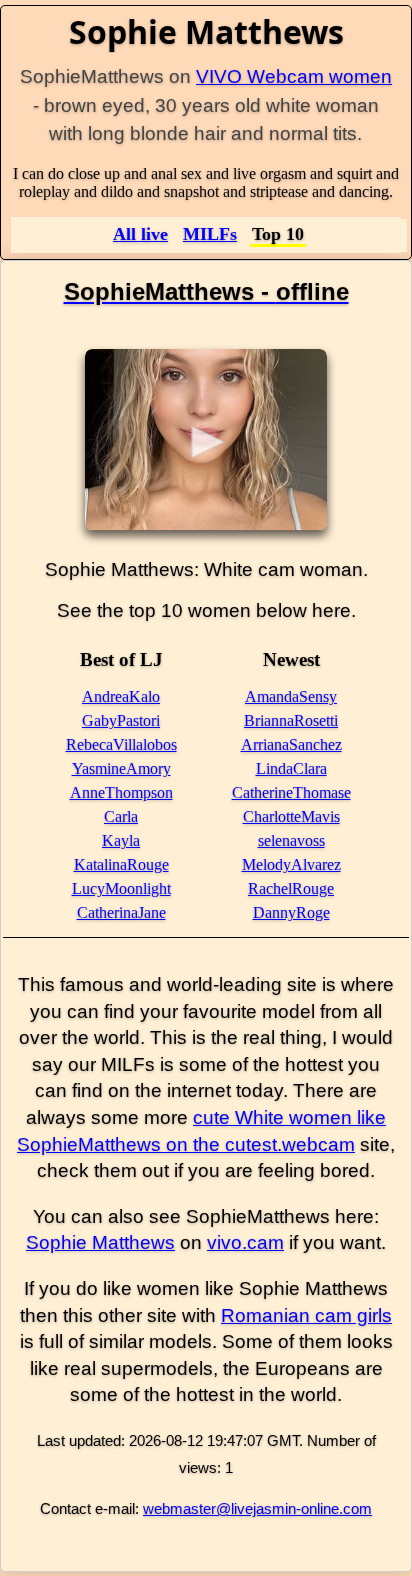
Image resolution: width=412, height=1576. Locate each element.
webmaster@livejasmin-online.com (257, 1508)
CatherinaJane (121, 912)
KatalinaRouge (121, 864)
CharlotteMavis (291, 816)
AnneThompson (121, 792)
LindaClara (291, 768)
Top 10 (278, 234)
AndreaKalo (121, 696)
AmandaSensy (291, 696)
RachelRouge (291, 888)
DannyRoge (291, 912)
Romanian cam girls (306, 1315)
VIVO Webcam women (294, 76)
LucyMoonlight (121, 888)
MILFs (210, 234)
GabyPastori (121, 720)
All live (140, 234)
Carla (121, 816)
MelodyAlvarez (291, 864)
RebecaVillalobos (121, 744)
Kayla (121, 840)
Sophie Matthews (100, 1242)
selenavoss (291, 840)
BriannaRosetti (291, 720)
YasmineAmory (121, 768)
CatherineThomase (291, 792)
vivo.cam (245, 1242)
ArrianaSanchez (291, 744)
